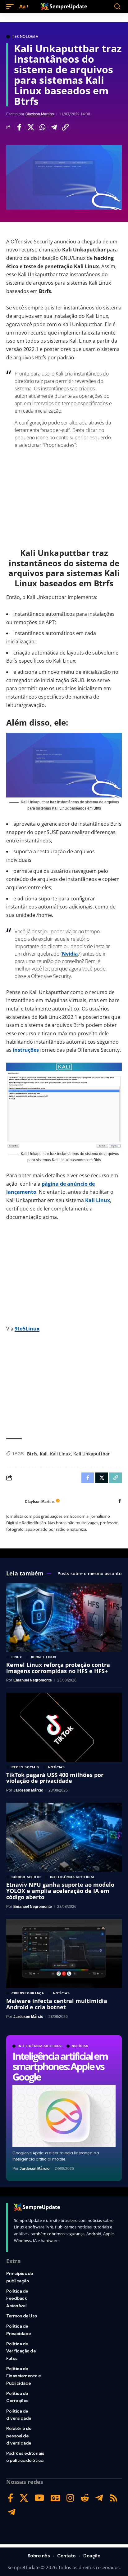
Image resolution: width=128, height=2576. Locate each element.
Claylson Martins (40, 114)
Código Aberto (26, 1877)
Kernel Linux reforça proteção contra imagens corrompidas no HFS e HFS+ (58, 1668)
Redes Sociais (25, 1767)
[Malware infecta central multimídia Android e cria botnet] (64, 1954)
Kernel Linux (44, 1657)
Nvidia (70, 954)
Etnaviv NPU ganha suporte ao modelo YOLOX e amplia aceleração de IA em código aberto (60, 1891)
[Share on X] (31, 127)
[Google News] (55, 2498)
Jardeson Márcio (34, 2169)
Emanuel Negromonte (33, 1680)
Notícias (80, 2046)
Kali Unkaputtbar (91, 1454)
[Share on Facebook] (19, 127)
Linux (17, 1657)
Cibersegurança (28, 1993)
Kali (44, 1454)
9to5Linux (27, 1329)
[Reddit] (85, 2498)
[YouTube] (39, 2498)
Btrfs (32, 1454)
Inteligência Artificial (40, 2046)
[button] (11, 7)
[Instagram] (70, 2498)
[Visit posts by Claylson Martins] (14, 1502)
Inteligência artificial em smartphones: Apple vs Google (60, 2066)
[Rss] (114, 2498)
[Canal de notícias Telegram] (12, 2512)
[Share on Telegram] (54, 127)
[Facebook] (120, 1501)
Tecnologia (25, 37)
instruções (26, 1050)
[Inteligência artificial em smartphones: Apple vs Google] (64, 2116)
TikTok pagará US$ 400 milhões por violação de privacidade (55, 1778)
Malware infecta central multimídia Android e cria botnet (57, 2004)
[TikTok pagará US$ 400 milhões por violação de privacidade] (64, 1727)
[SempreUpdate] (64, 7)
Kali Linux (98, 1200)
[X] (24, 2498)
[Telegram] (99, 2498)
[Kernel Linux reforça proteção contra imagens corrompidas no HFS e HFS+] (64, 1617)
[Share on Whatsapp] (42, 127)
